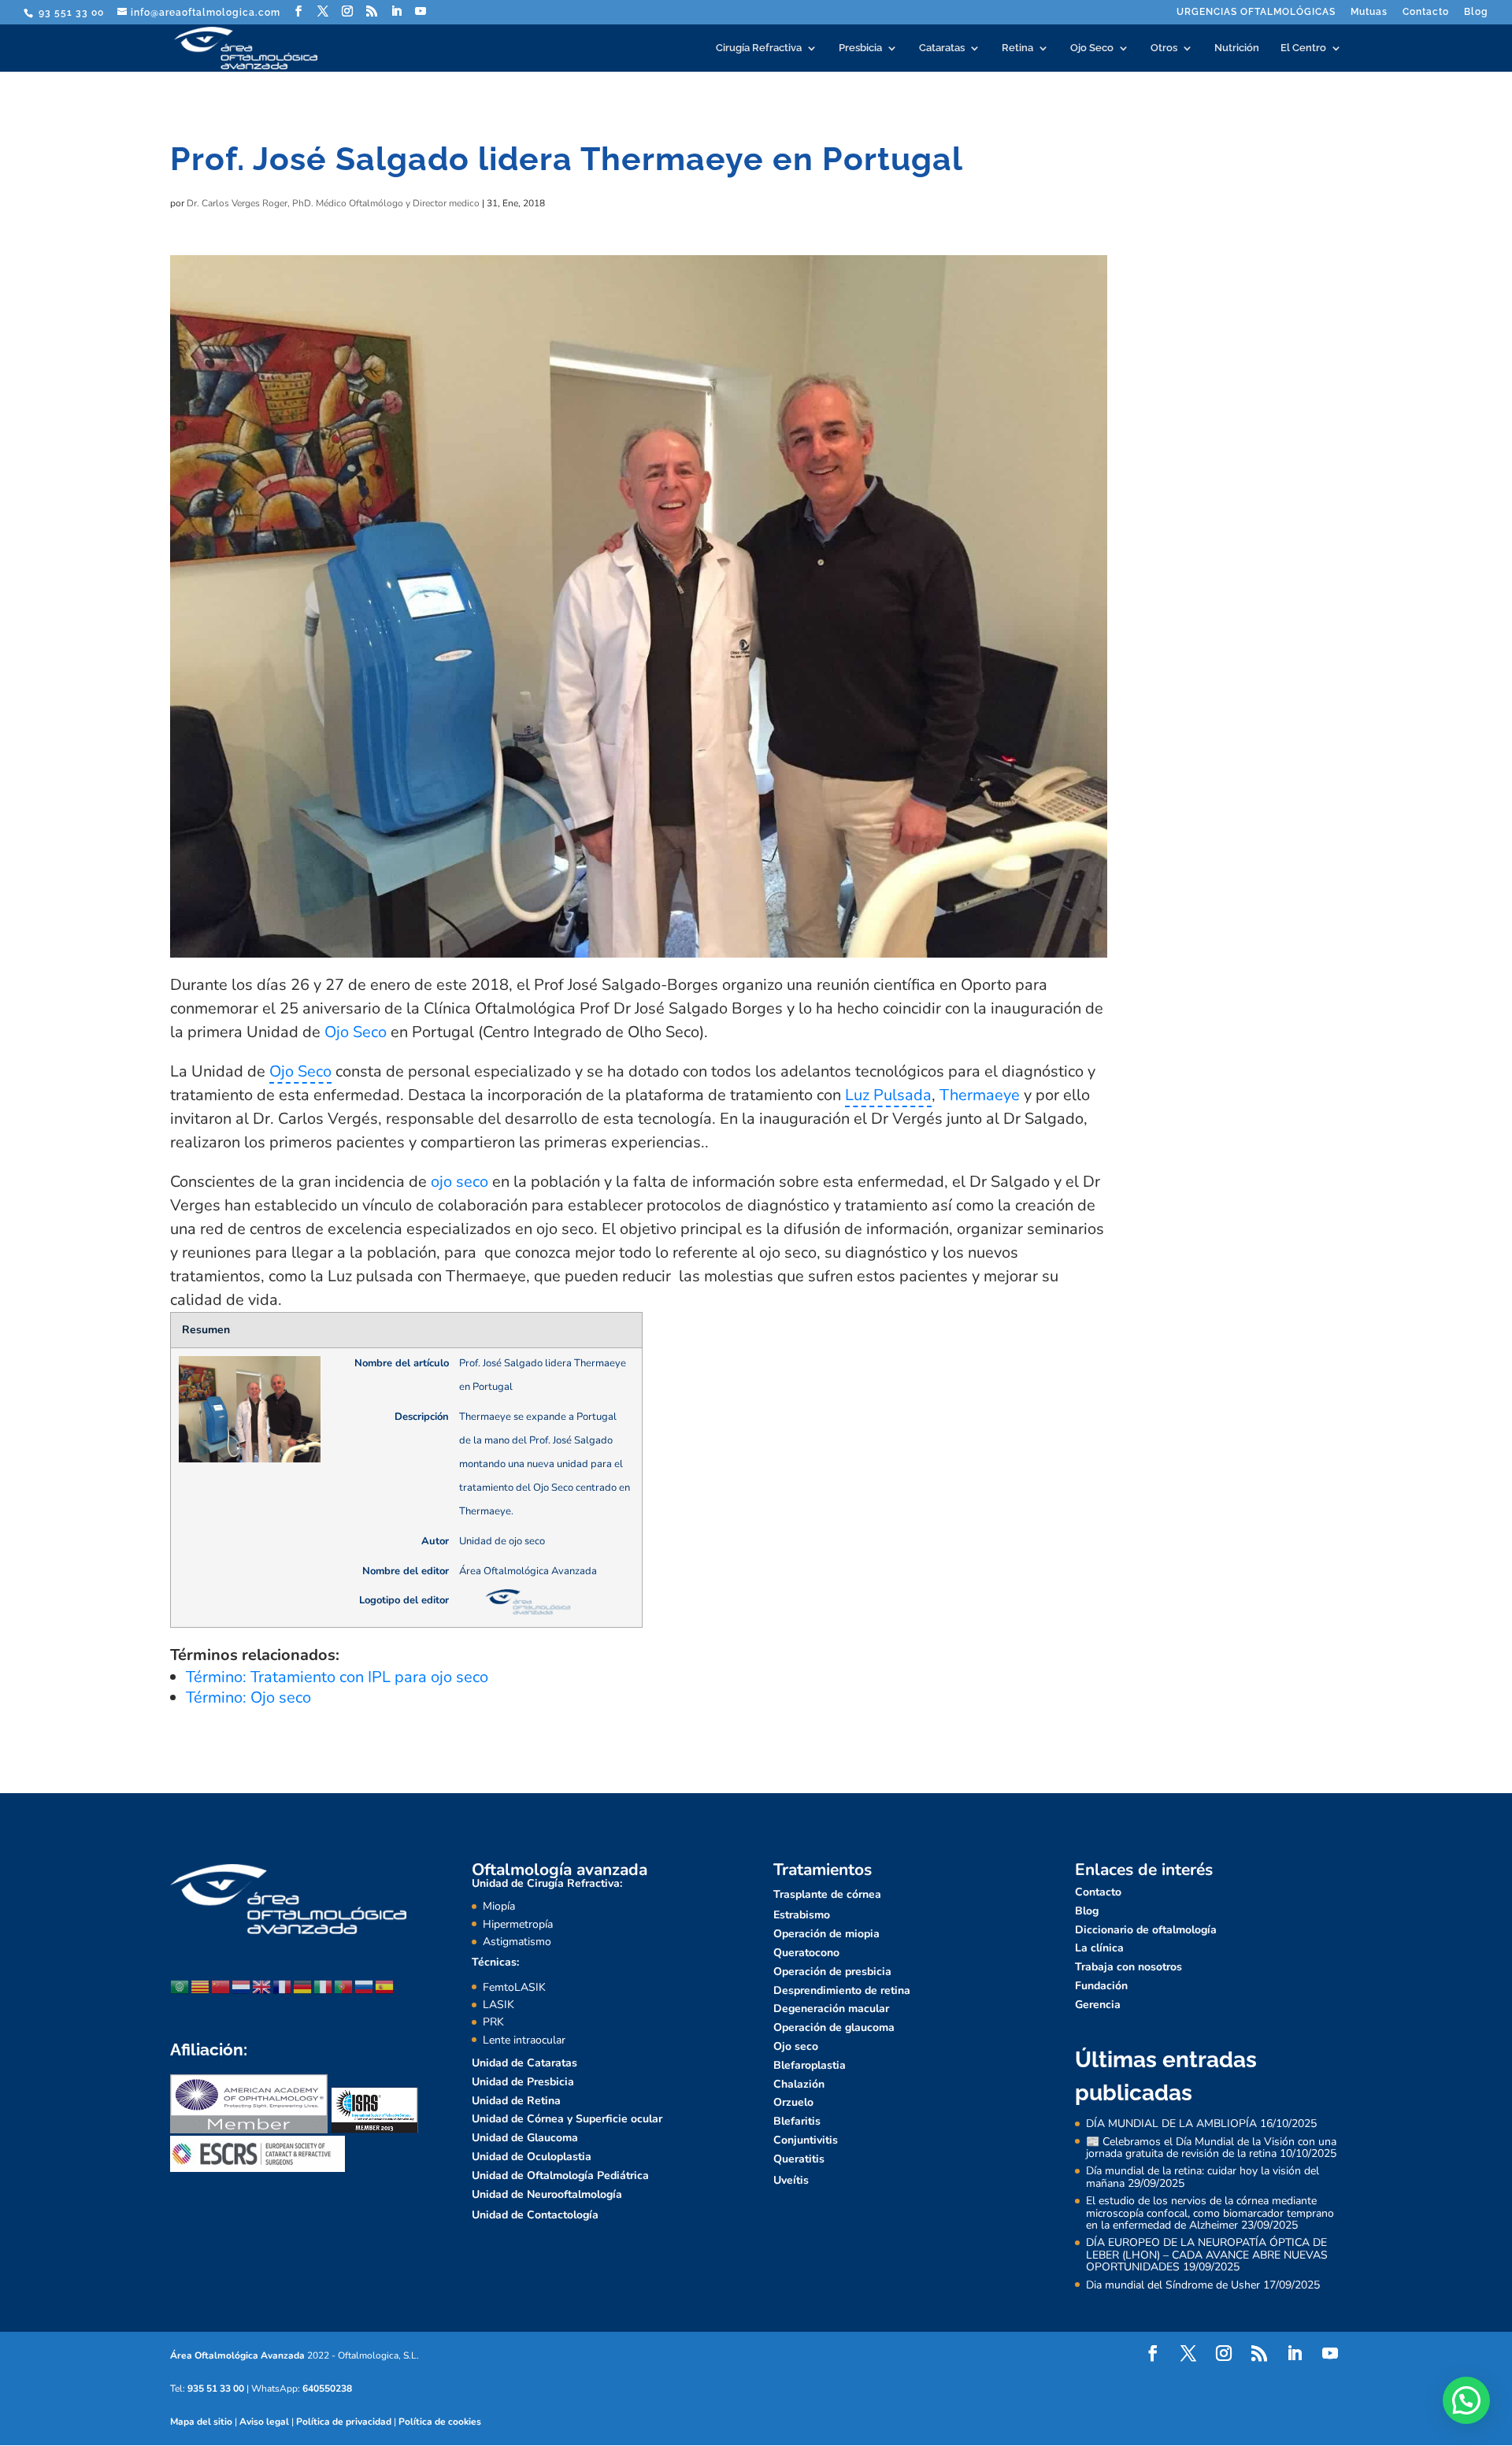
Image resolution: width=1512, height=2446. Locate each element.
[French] (283, 1986)
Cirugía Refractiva (759, 48)
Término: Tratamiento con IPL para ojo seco (337, 1677)
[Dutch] (242, 1986)
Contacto (1426, 12)
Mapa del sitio (201, 2422)
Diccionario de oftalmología (1146, 1930)
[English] (262, 1986)
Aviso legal (264, 2422)
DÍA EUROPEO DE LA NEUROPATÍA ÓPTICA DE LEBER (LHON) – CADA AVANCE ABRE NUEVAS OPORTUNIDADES (1207, 2255)
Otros (1164, 48)
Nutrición (1237, 48)
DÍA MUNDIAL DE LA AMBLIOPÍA (1171, 2124)
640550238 (327, 2389)
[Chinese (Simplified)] (221, 1986)
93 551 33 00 (70, 13)
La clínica (1099, 1948)
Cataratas (942, 48)
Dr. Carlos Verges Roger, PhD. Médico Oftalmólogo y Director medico (333, 203)
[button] (1466, 2400)
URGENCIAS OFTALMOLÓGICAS (1256, 12)
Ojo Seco (1092, 48)
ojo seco (460, 1182)
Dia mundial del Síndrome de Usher (1173, 2285)
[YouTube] (421, 11)
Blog (1476, 12)
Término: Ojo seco (248, 1697)
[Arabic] (180, 1986)
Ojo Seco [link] (300, 1071)
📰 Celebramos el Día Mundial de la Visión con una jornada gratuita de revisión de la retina (1211, 2148)
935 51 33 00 (216, 2389)
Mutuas (1369, 12)
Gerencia (1098, 2005)
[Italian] (324, 1986)
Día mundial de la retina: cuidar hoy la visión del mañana (1203, 2177)
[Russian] (365, 1986)
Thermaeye (980, 1095)
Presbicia (860, 48)
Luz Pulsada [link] (888, 1095)
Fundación (1101, 1986)
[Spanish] (385, 1986)
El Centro (1303, 48)
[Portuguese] (344, 1986)
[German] (303, 1986)
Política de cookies (440, 2422)
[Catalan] (201, 1986)
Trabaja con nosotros (1128, 1967)
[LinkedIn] (397, 11)
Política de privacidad (344, 2422)
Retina (1017, 48)
